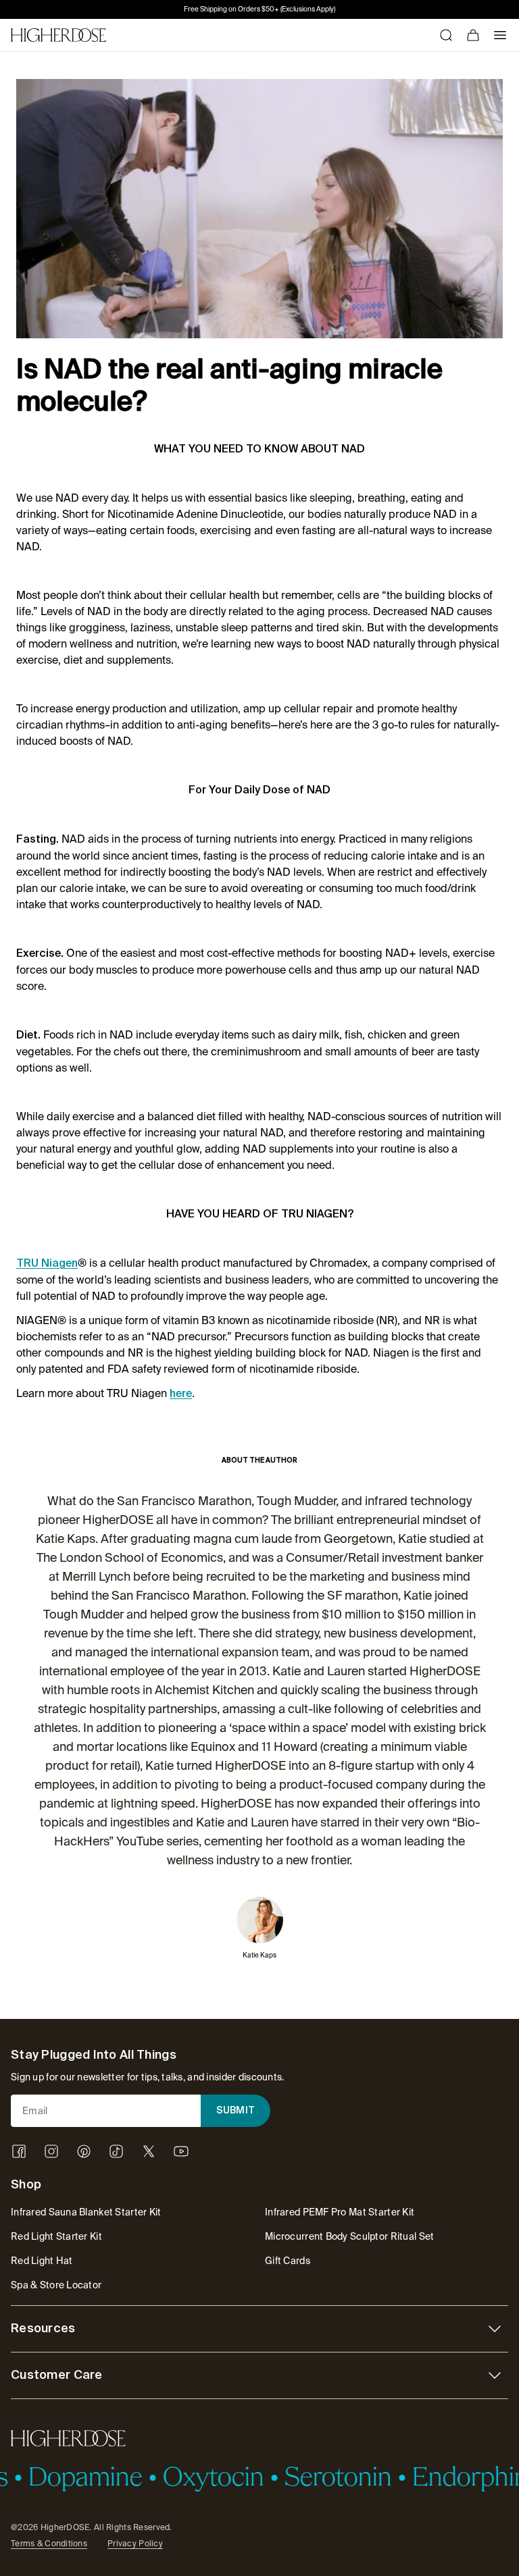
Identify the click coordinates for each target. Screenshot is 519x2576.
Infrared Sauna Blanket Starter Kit (86, 2212)
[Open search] (446, 35)
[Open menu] (500, 35)
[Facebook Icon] (19, 2151)
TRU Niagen (47, 1264)
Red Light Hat (42, 2261)
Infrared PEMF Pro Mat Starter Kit (340, 2212)
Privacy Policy (135, 2544)
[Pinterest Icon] (84, 2151)
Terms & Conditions (49, 2544)
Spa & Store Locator (56, 2285)
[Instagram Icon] (51, 2151)
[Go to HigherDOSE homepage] (58, 35)
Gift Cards (288, 2261)
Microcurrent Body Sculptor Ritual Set (349, 2236)
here (181, 1394)
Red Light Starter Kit (56, 2236)
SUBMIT (236, 2111)
